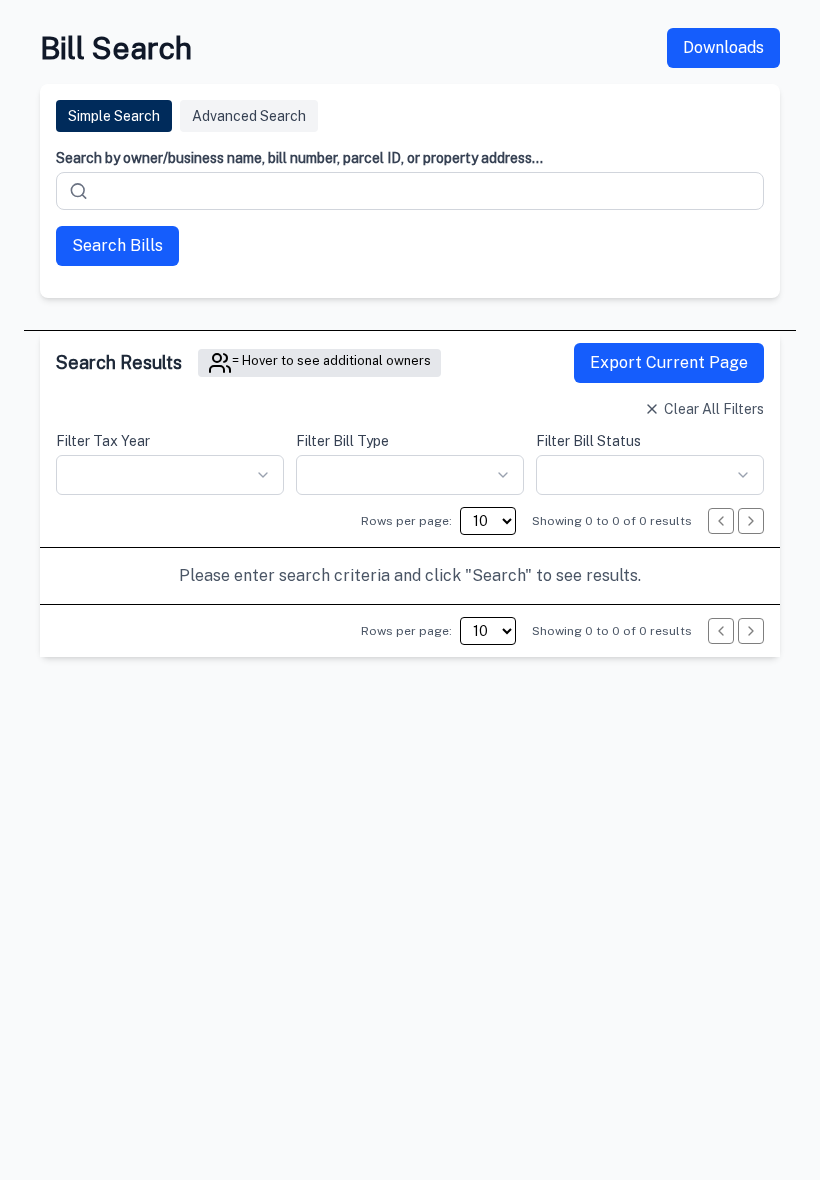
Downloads (723, 47)
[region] (410, 576)
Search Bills (117, 245)
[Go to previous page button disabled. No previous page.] (721, 521)
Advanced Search (249, 116)
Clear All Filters (714, 409)
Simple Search (114, 116)
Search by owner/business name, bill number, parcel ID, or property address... (299, 158)
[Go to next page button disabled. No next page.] (751, 521)
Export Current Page (669, 362)
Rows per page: (406, 521)
